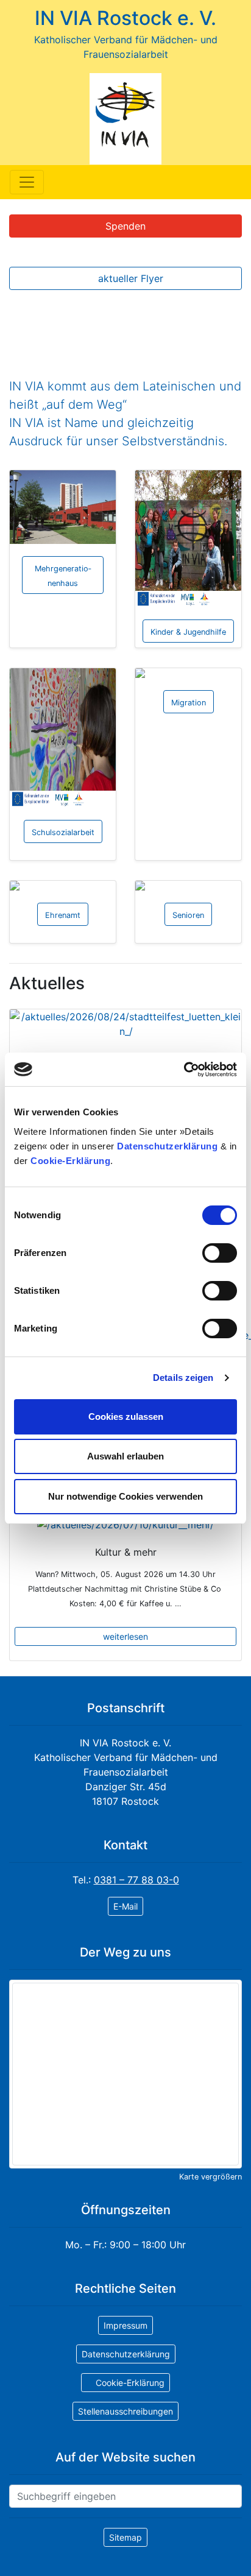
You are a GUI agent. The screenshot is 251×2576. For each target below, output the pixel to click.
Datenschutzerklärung (167, 1146)
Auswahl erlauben (125, 1456)
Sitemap (125, 2537)
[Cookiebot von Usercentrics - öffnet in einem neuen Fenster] (184, 1070)
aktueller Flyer (129, 278)
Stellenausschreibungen (125, 2411)
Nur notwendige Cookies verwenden (125, 1496)
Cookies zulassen (126, 1417)
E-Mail (125, 1906)
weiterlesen (125, 1636)
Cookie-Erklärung (70, 1161)
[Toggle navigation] (27, 182)
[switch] (220, 1253)
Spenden (125, 226)
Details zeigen (183, 1378)
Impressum (125, 2325)
